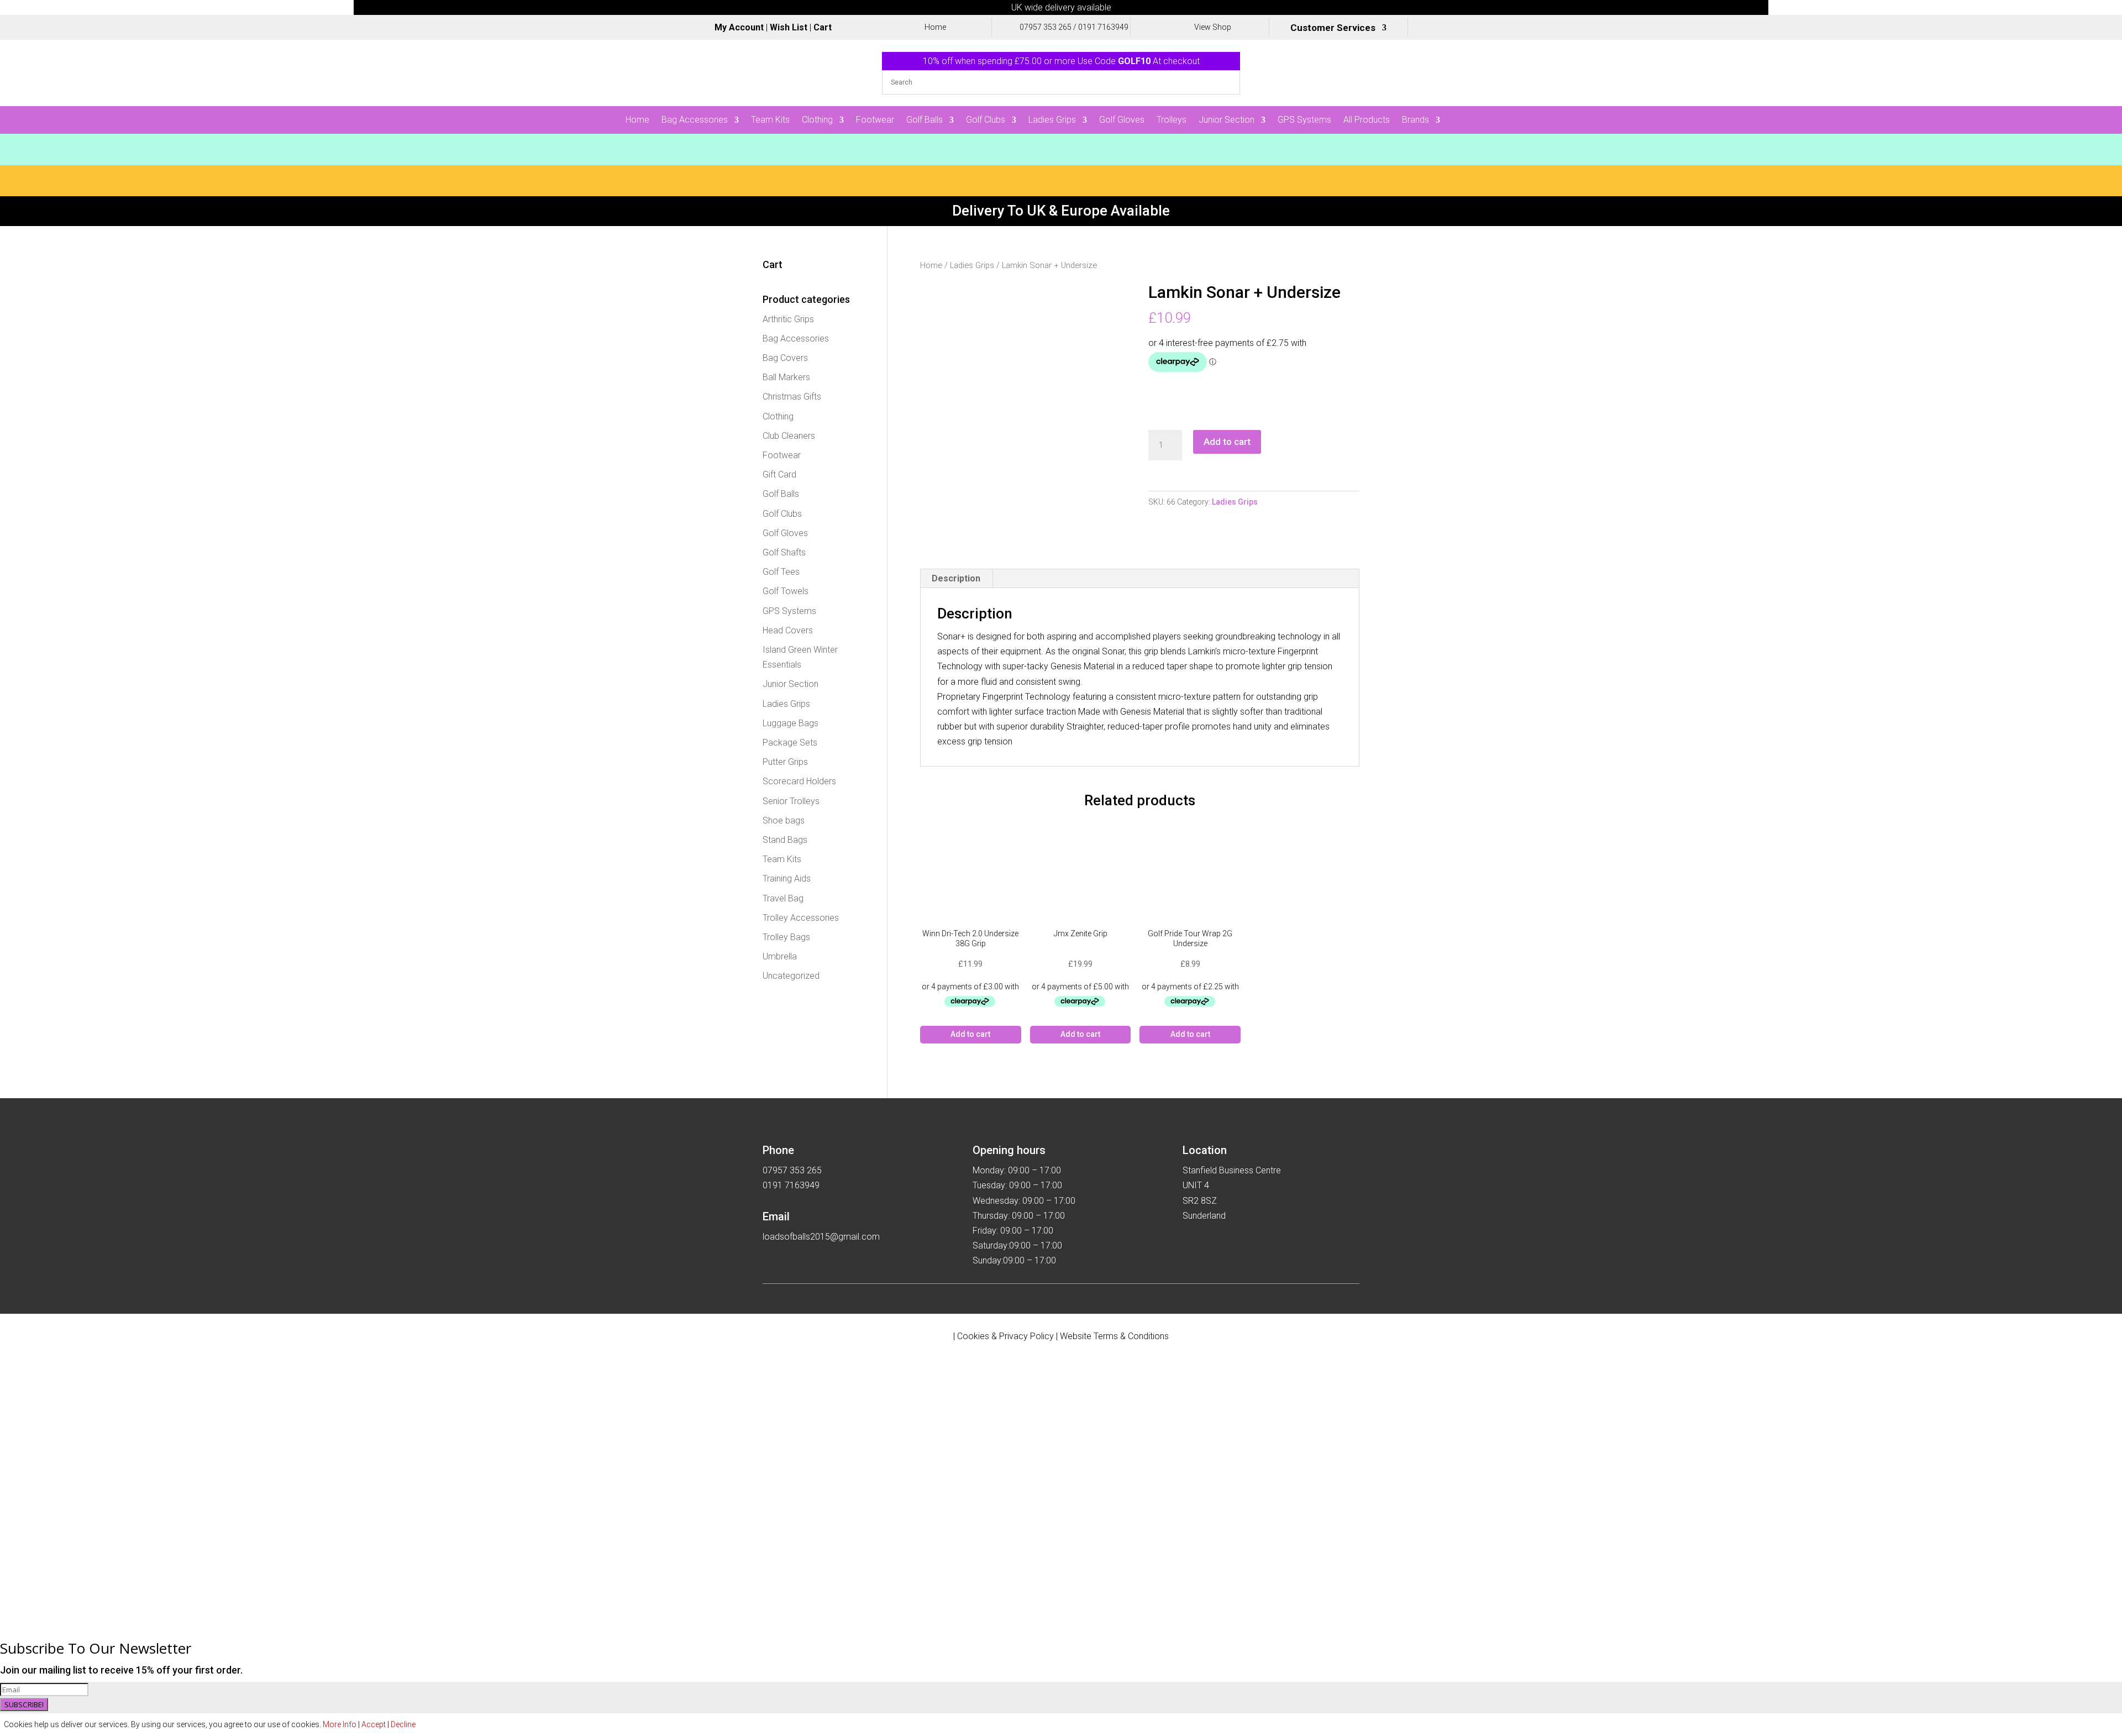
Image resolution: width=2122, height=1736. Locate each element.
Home (637, 120)
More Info (340, 1724)
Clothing (817, 120)
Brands (1415, 120)
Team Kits (770, 120)
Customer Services (1333, 28)
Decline (403, 1724)
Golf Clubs (986, 120)
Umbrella (780, 956)
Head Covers (788, 630)
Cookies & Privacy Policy (1005, 1336)
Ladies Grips (1052, 120)
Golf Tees (781, 572)
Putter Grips (785, 762)
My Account (739, 27)
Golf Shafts (784, 552)
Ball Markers (786, 377)
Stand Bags (785, 840)
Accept (374, 1724)
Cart (823, 27)
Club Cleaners (789, 436)
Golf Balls (925, 120)
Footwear (875, 120)
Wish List (789, 27)
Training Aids (787, 879)
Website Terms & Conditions (1114, 1336)
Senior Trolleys (791, 801)
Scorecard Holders (799, 781)
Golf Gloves (1122, 120)
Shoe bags (784, 820)
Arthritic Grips (788, 319)
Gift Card (779, 474)
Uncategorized (791, 976)
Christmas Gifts (792, 397)
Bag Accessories (695, 120)
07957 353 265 (1046, 27)
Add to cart (1227, 442)
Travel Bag (783, 898)
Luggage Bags (791, 723)
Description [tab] (956, 578)
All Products (1367, 120)
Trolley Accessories (801, 918)
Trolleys (1172, 120)
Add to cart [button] (970, 1034)
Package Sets (790, 743)
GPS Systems (1304, 120)
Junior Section (1227, 120)
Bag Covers (785, 358)
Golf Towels (786, 591)
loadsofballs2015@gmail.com (821, 1237)
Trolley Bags (786, 937)
